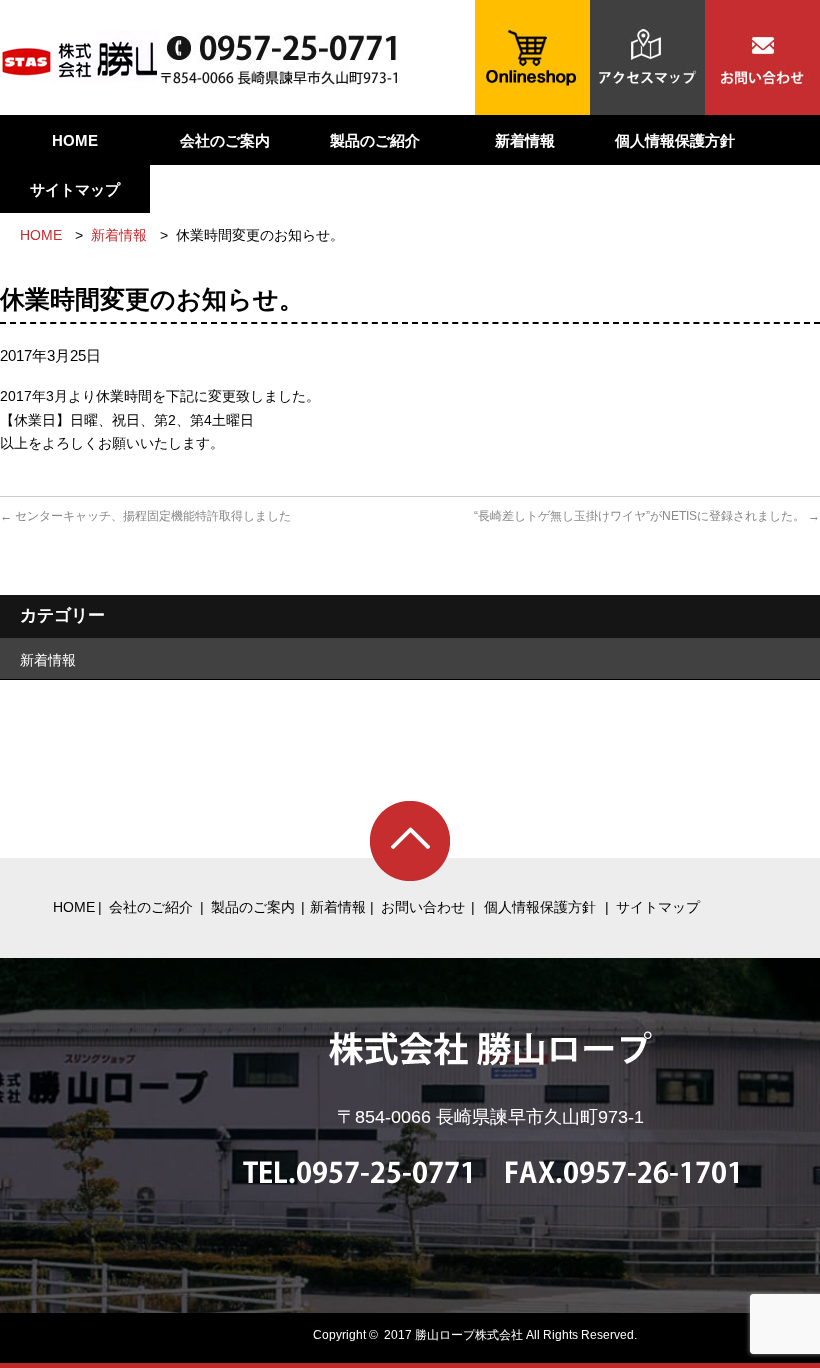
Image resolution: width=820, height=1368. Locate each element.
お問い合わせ (423, 907)
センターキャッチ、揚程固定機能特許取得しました (145, 516)
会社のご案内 (225, 140)
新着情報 (525, 140)
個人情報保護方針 (675, 140)
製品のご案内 (253, 907)
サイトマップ (75, 189)
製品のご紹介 (375, 140)
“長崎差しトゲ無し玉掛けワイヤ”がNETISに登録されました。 (647, 516)
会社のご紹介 (151, 907)
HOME (75, 140)
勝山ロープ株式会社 (469, 1335)
